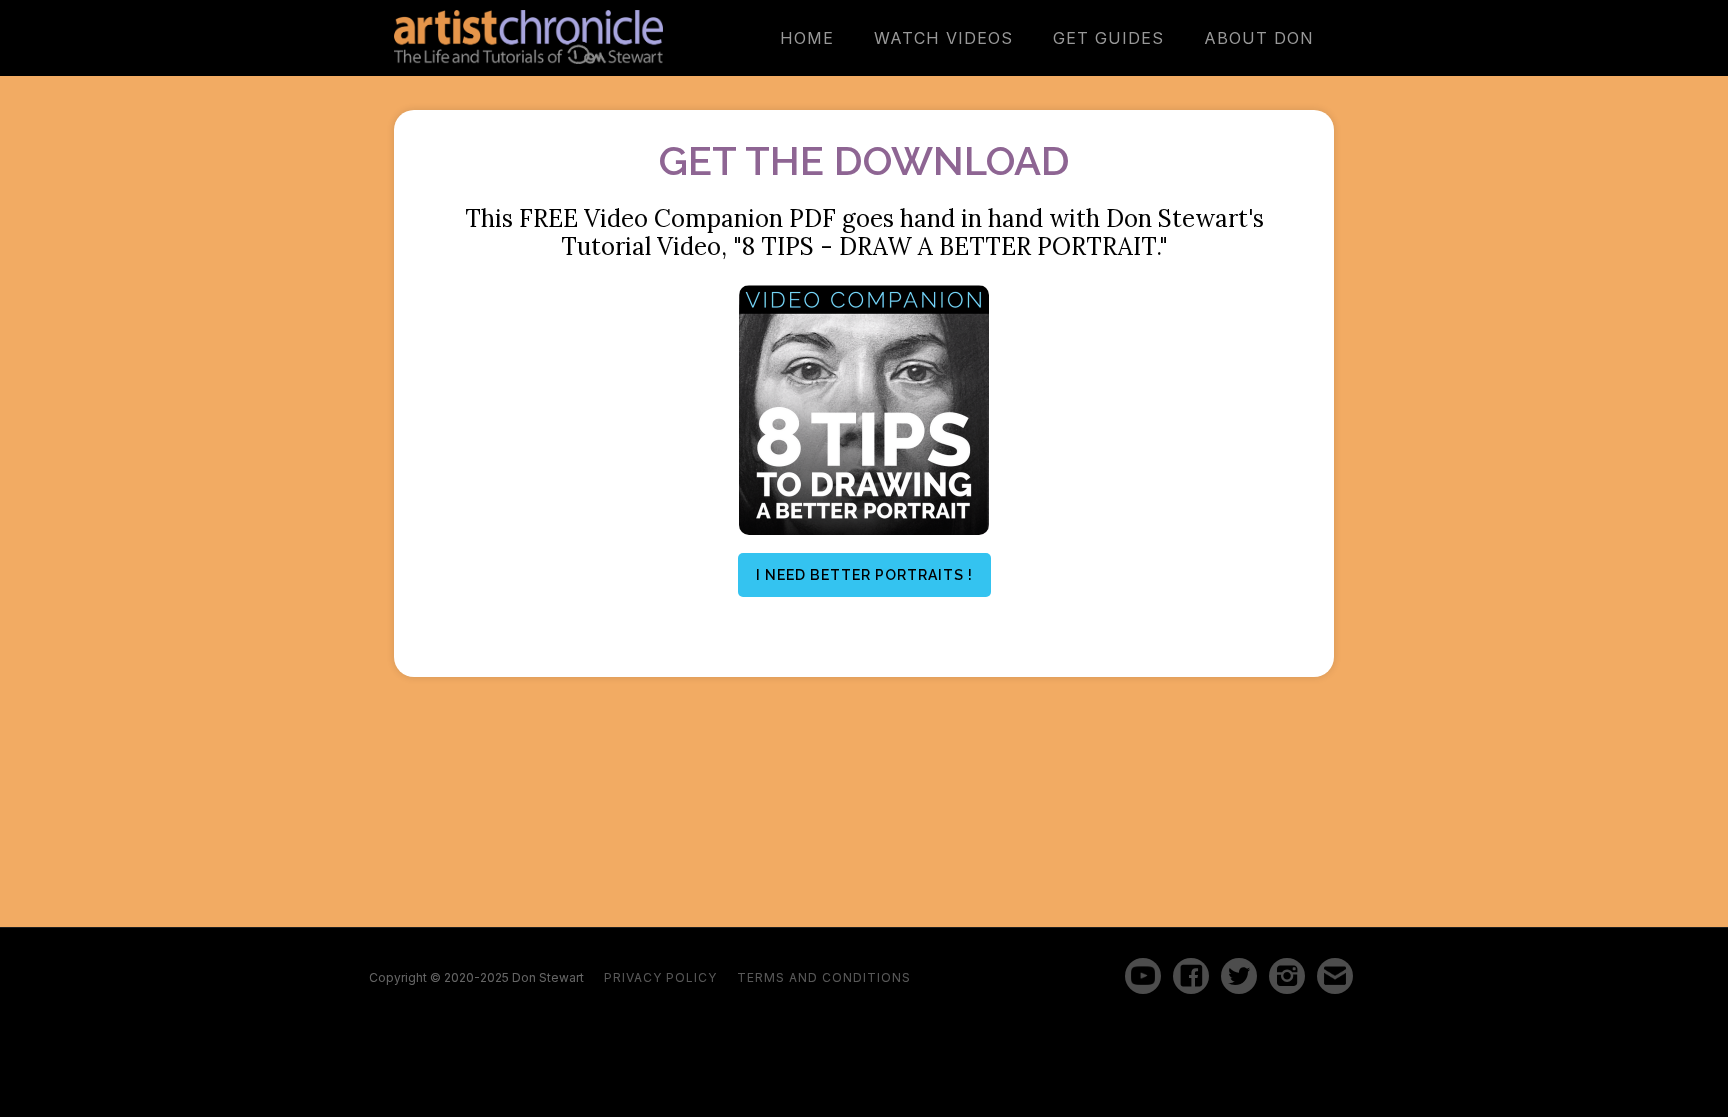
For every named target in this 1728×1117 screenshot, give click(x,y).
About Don (1259, 38)
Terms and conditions (824, 978)
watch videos (943, 38)
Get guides (1108, 38)
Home (807, 38)
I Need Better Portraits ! (864, 575)
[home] (528, 37)
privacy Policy (660, 978)
